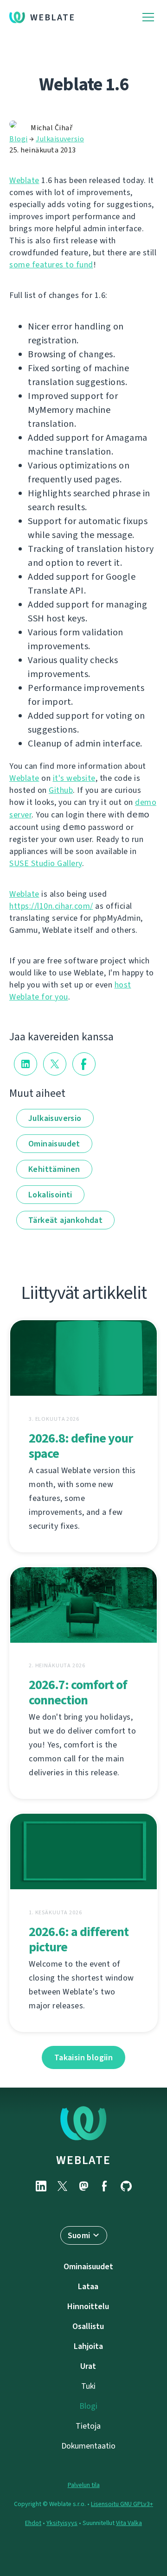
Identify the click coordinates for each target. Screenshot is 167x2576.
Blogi (19, 139)
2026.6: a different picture (79, 1939)
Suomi (79, 2235)
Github (61, 790)
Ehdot (33, 2523)
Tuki (88, 2386)
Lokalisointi (50, 1195)
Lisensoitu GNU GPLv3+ (122, 2504)
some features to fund (51, 265)
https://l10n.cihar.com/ (51, 906)
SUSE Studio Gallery (46, 863)
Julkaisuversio (60, 139)
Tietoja (88, 2426)
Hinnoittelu (88, 2306)
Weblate (53, 17)
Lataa (88, 2286)
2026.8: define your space (81, 1446)
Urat (88, 2366)
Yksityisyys (62, 2523)
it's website (74, 778)
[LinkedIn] (41, 2186)
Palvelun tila (84, 2485)
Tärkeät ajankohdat (65, 1220)
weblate (83, 2160)
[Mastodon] (83, 2186)
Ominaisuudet (54, 1144)
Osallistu (88, 2326)
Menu (148, 17)
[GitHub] (126, 2186)
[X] (62, 2186)
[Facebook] (105, 2186)
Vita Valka (129, 2523)
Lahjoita (88, 2346)
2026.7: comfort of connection (78, 1692)
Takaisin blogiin (83, 2057)
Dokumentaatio (88, 2446)
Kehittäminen (54, 1169)
